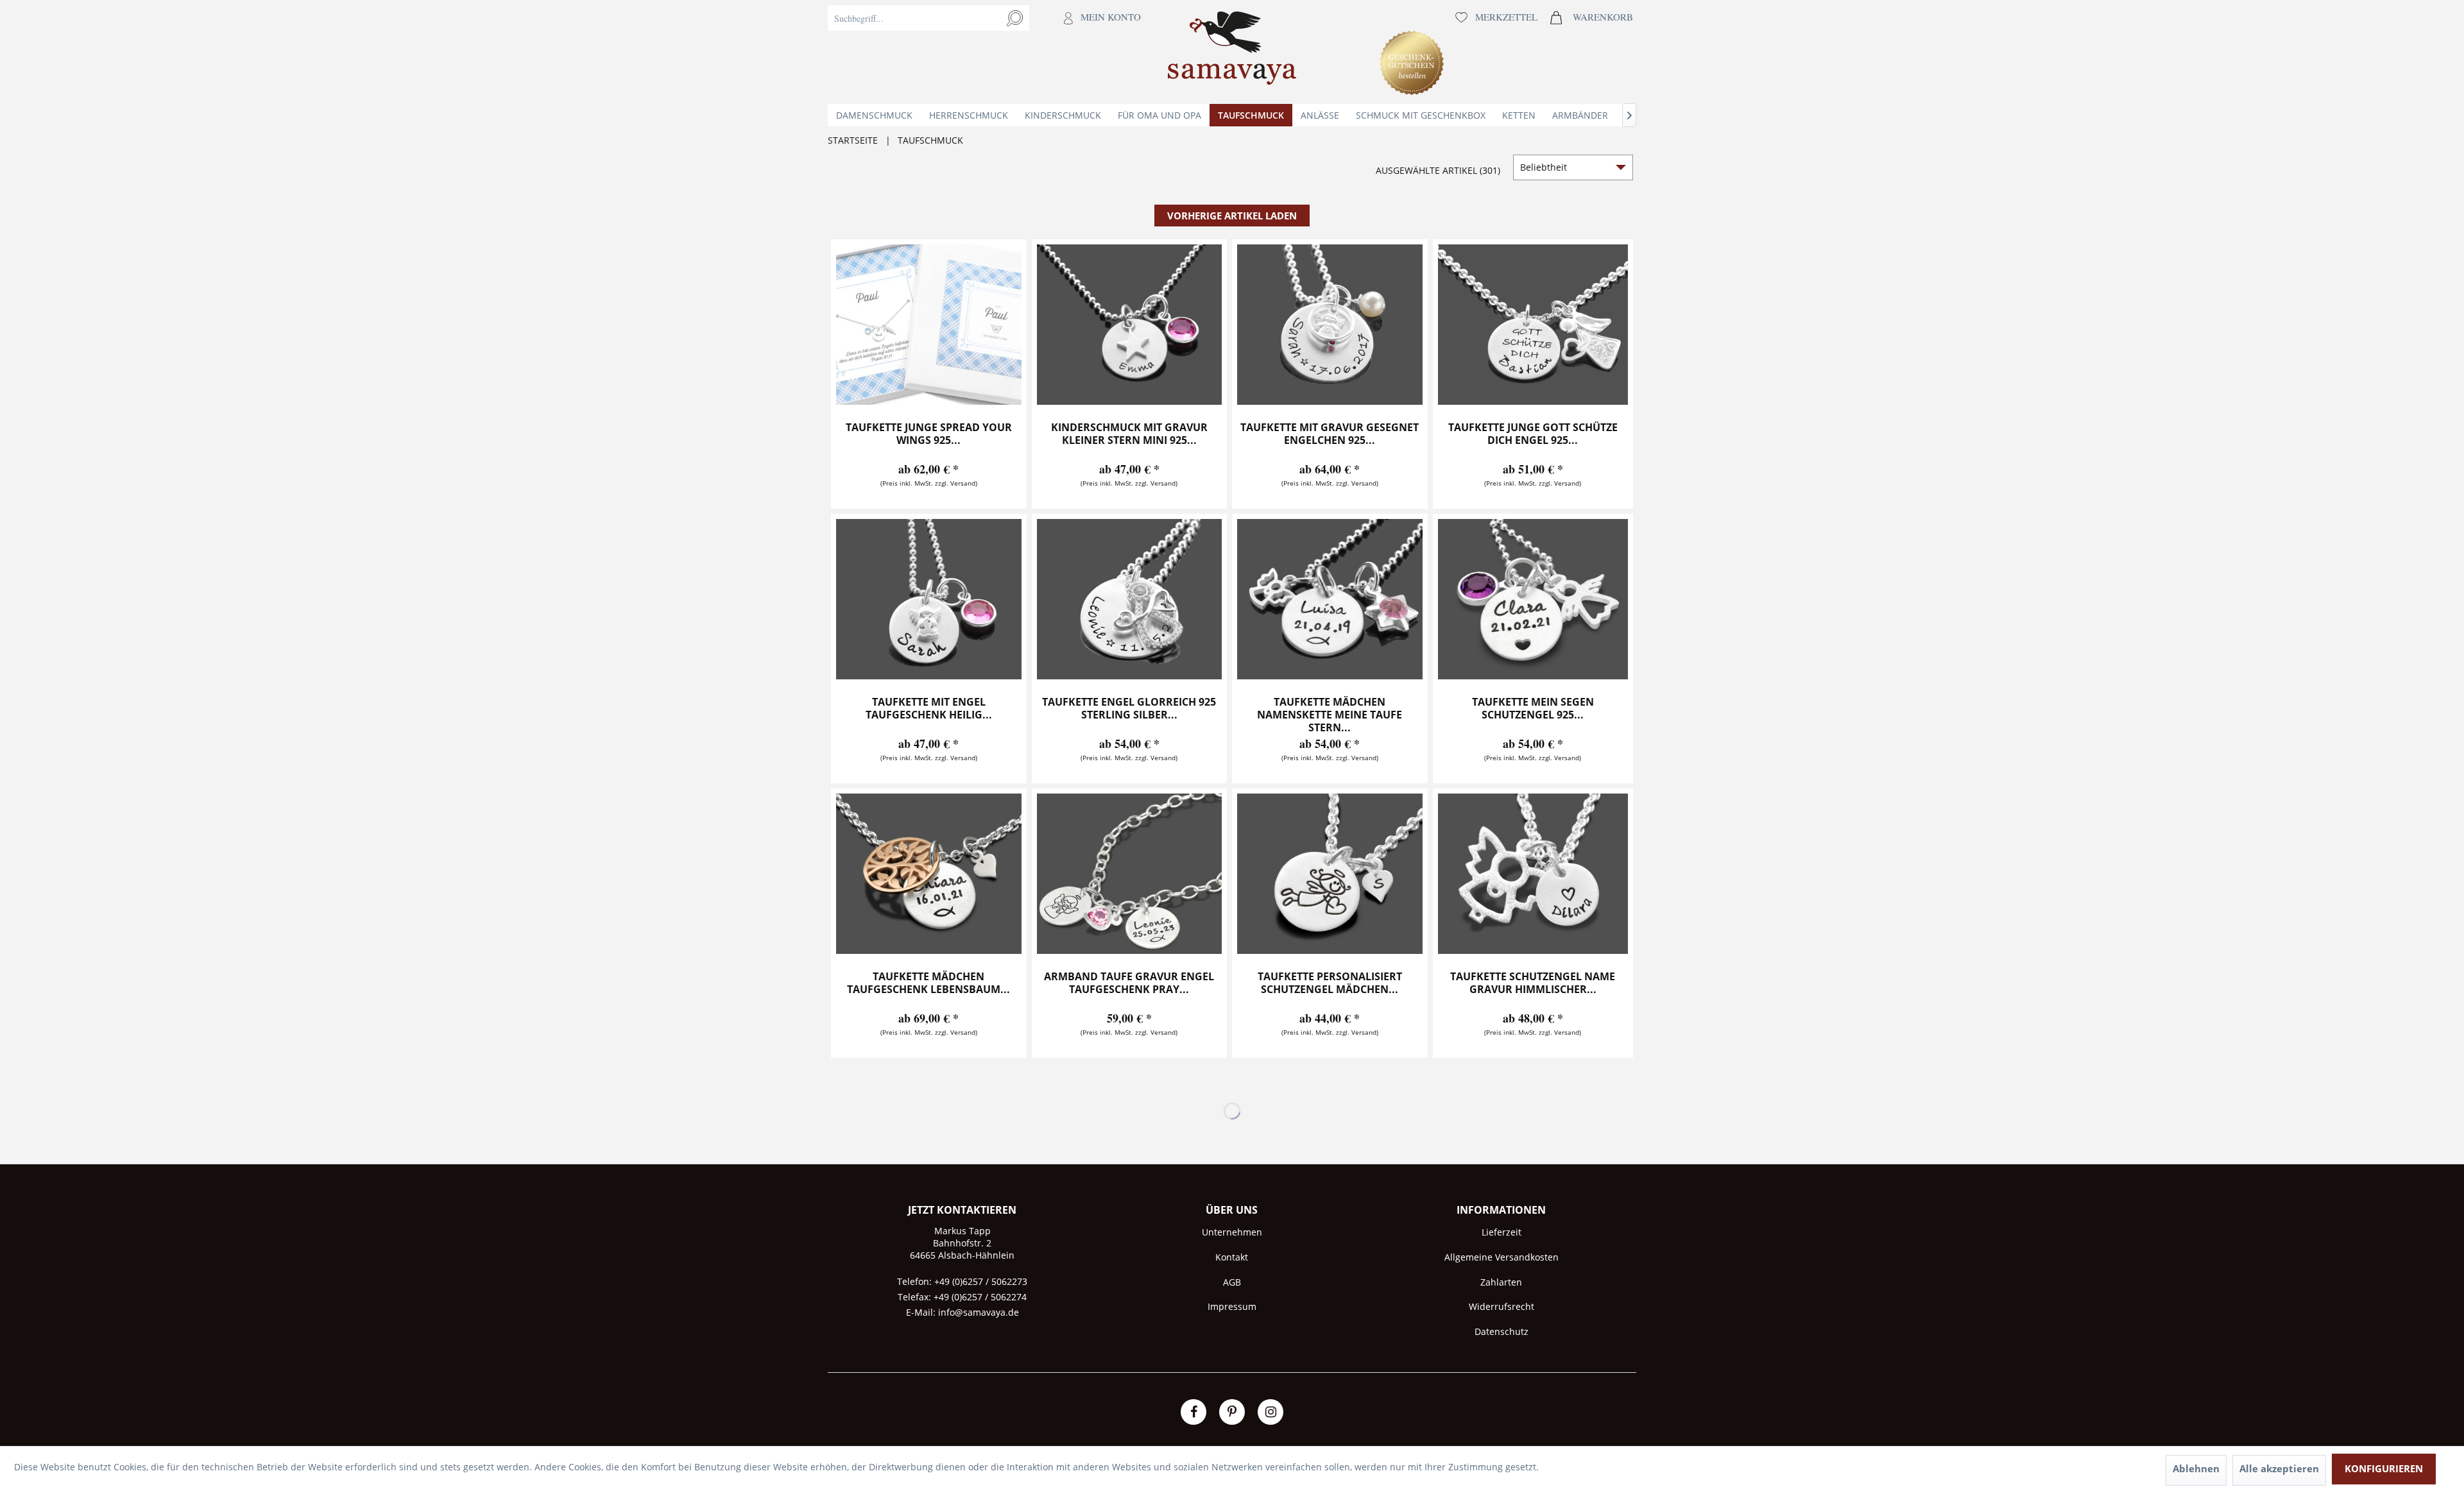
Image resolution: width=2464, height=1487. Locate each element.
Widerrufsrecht (1502, 1306)
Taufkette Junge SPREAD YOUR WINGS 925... (929, 434)
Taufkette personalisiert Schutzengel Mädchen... (1330, 983)
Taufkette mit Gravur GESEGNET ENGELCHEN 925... (1330, 434)
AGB (1232, 1282)
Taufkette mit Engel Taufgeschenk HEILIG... (929, 709)
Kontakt (1232, 1257)
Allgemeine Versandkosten (1502, 1257)
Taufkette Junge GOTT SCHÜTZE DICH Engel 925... (1533, 434)
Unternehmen (1232, 1232)
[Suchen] (1015, 18)
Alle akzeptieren (2279, 1468)
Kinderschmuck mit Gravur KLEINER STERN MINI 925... (1129, 434)
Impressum (1232, 1306)
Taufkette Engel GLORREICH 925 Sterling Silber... (1129, 709)
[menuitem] (988, 52)
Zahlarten (1501, 1282)
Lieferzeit (1502, 1232)
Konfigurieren (2384, 1468)
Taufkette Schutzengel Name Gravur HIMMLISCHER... (1533, 983)
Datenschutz (1502, 1331)
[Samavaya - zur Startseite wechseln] (1232, 52)
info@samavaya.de (979, 1312)
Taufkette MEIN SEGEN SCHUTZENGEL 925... (1533, 709)
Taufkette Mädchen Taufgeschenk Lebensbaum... (928, 983)
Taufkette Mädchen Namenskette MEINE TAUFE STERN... (1330, 715)
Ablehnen (2196, 1468)
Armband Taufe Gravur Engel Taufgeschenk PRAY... (1129, 983)
